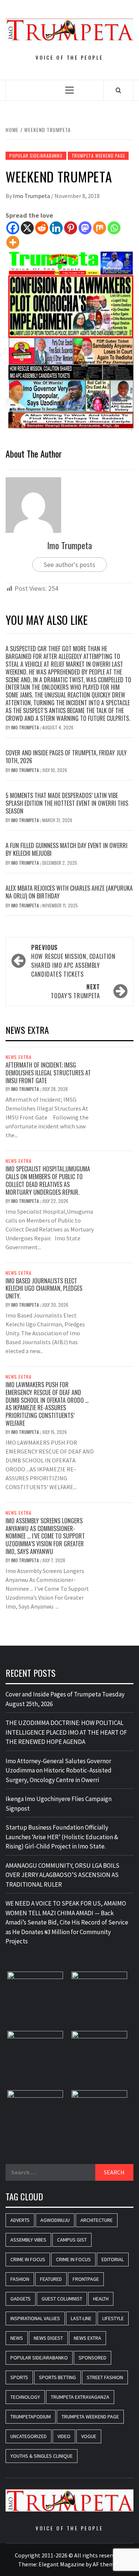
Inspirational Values (35, 2318)
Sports (19, 2377)
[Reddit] (42, 228)
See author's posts (69, 565)
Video (64, 2436)
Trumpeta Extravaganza (80, 2397)
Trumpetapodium (31, 2417)
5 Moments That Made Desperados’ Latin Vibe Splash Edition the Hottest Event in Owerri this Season (67, 803)
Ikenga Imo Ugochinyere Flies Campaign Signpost (59, 1804)
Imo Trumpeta (32, 196)
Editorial (113, 2259)
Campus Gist (72, 2240)
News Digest (48, 2338)
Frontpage (86, 2279)
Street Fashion (105, 2377)
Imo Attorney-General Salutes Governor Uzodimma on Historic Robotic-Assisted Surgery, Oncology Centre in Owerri (59, 1770)
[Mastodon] (85, 228)
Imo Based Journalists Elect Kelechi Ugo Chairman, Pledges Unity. (44, 1289)
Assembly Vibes (28, 2240)
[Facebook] (13, 228)
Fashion (20, 2279)
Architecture (97, 2220)
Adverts (20, 2220)
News (17, 2338)
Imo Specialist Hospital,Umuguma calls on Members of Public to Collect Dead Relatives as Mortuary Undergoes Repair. (48, 1180)
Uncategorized (29, 2436)
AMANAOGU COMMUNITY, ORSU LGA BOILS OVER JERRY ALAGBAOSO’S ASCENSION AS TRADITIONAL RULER (62, 1875)
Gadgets (21, 2299)
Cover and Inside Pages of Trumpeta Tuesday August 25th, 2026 (65, 1699)
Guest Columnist (62, 2299)
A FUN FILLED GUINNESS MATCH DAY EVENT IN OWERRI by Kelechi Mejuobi (67, 849)
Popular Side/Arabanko (36, 156)
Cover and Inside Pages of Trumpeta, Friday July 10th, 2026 (66, 757)
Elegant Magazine (62, 2564)
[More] (13, 242)
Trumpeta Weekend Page (98, 156)
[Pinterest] (71, 228)
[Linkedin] (56, 228)
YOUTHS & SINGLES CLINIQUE (42, 2456)
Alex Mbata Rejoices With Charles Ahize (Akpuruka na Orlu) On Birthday (69, 892)
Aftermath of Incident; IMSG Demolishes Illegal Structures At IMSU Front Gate (48, 1073)
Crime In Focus (28, 2259)
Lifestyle (113, 2318)
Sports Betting (57, 2377)
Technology (25, 2397)
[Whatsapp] (114, 228)
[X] (27, 228)
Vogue (89, 2436)
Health (101, 2299)
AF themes (106, 2564)
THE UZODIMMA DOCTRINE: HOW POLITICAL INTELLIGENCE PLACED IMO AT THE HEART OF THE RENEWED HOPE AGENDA (66, 1732)
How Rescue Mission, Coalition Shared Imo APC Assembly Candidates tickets (73, 961)
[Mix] (100, 228)
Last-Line (81, 2318)
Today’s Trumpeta (75, 991)
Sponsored (92, 2358)
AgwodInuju (55, 2220)
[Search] (118, 90)
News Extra (19, 1057)
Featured (51, 2279)
